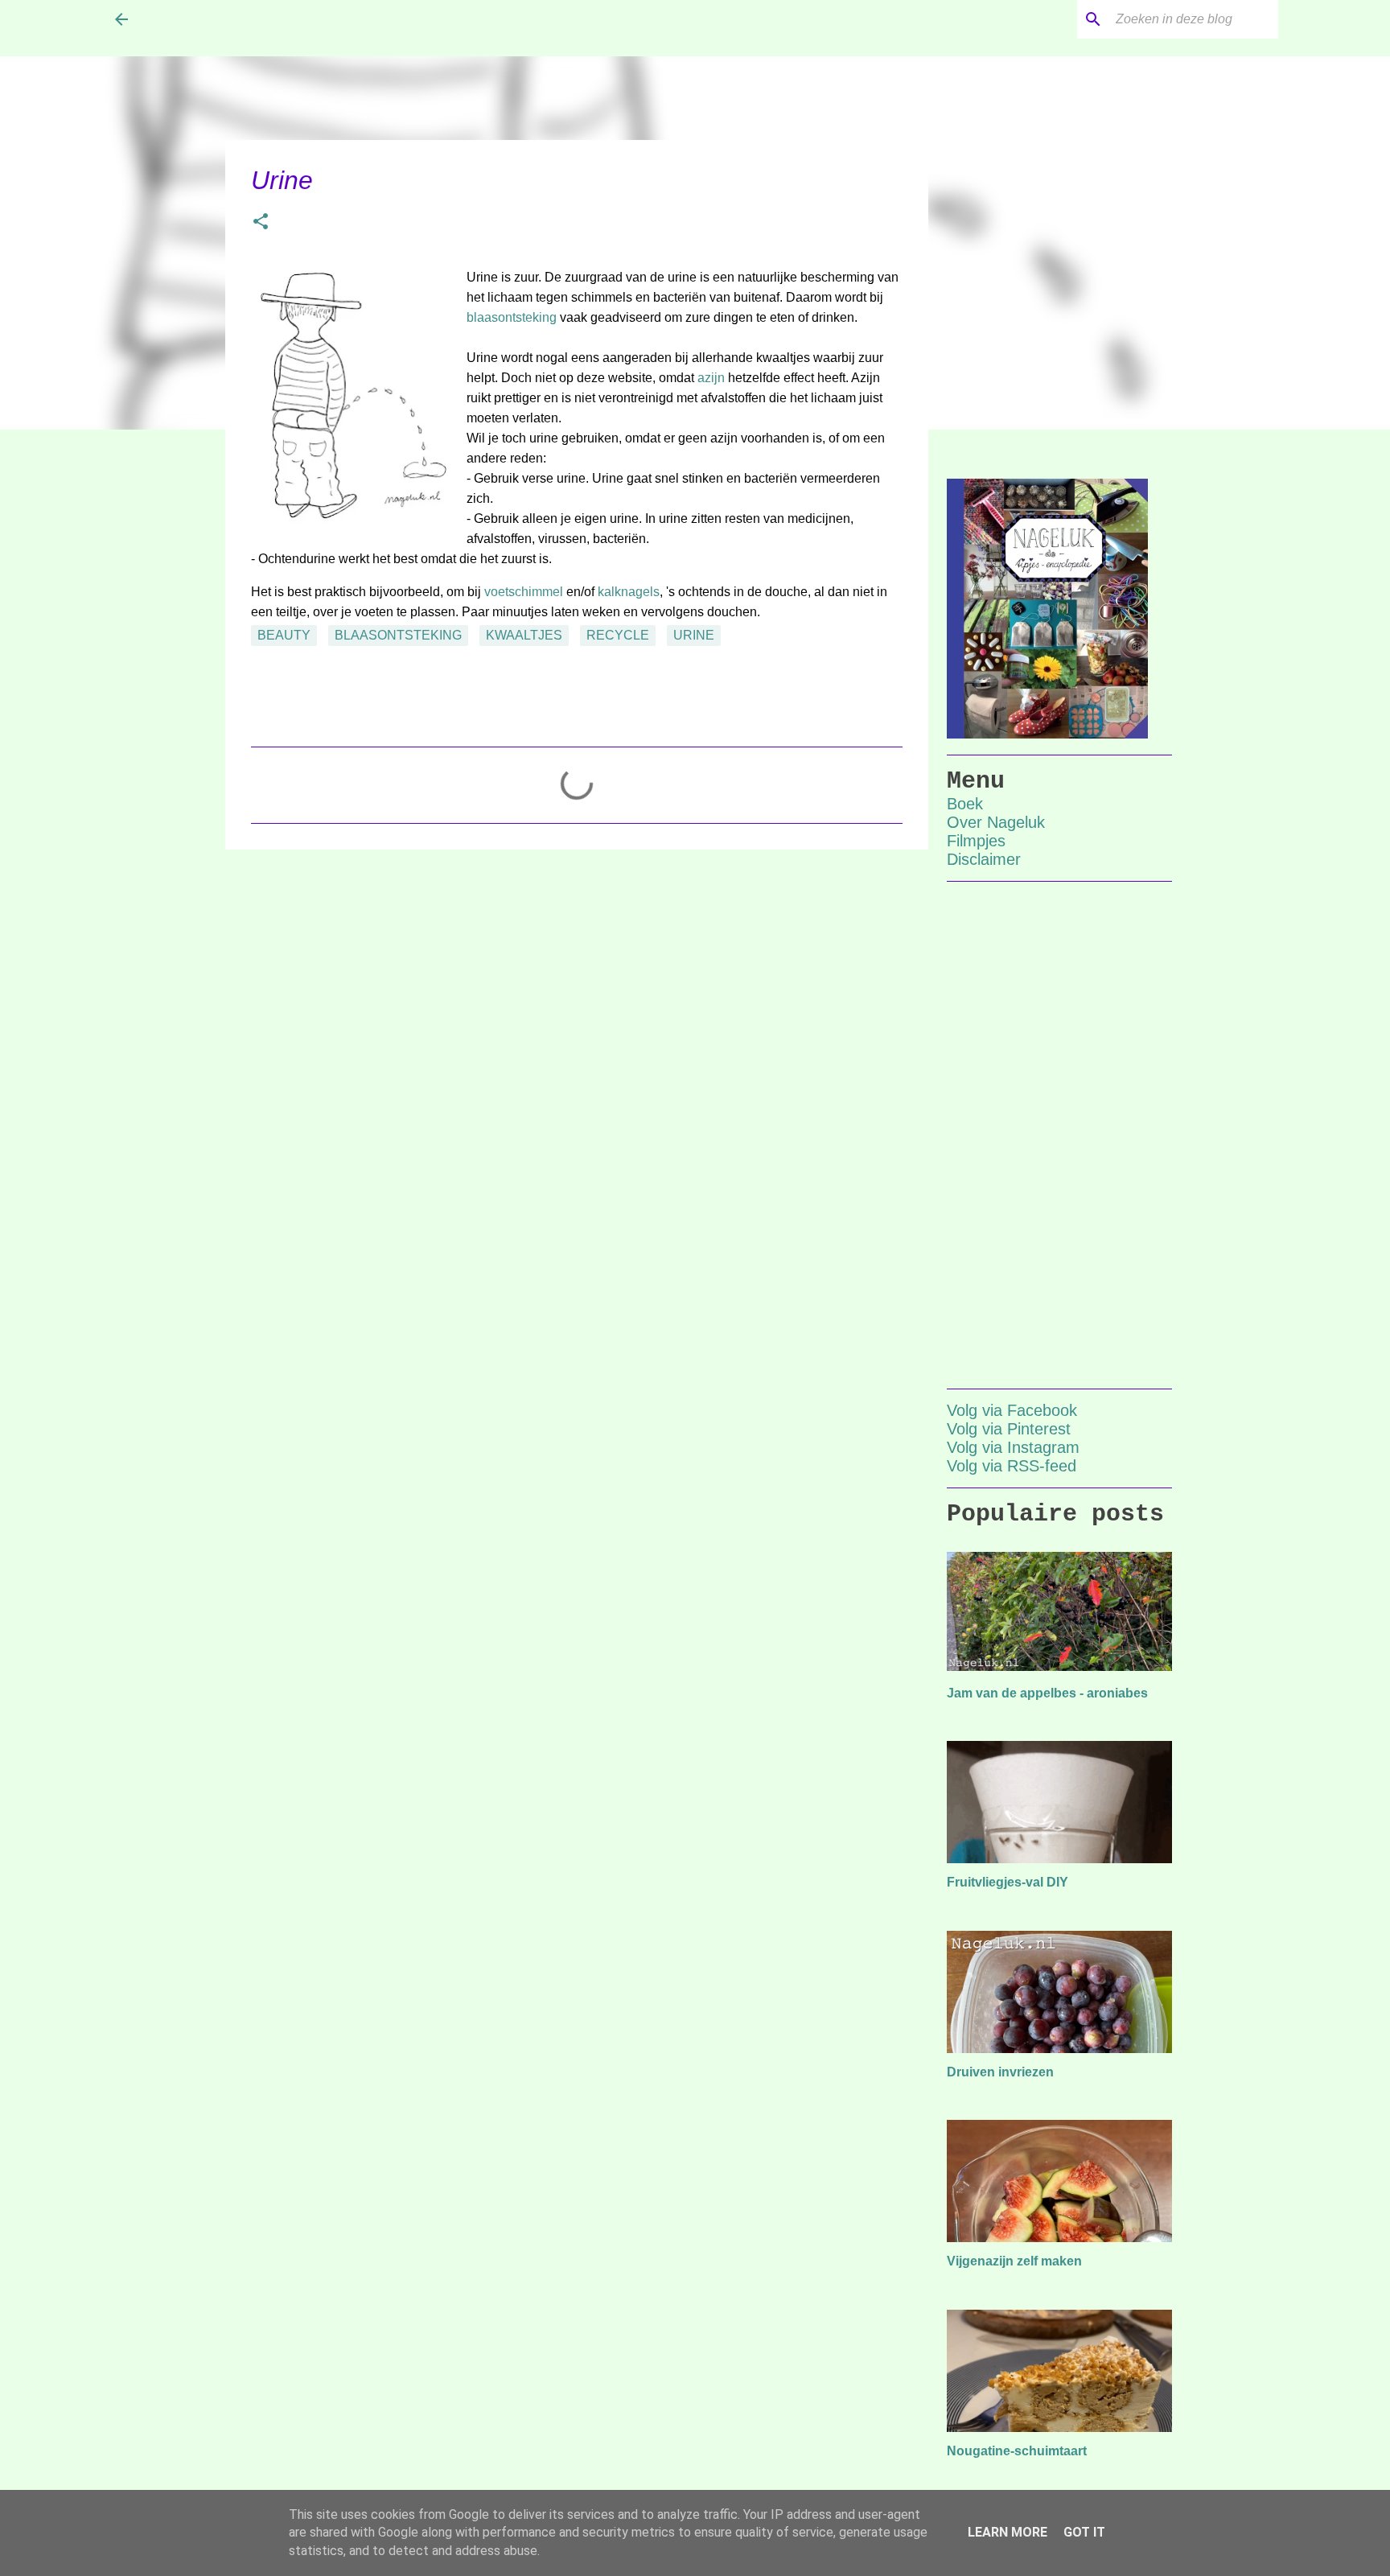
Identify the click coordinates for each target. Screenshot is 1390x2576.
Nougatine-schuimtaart (1017, 2451)
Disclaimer (984, 859)
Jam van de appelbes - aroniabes (1047, 1693)
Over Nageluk (996, 822)
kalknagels (629, 592)
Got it (1084, 2532)
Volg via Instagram (1013, 1447)
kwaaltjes (524, 635)
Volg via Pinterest (1009, 1429)
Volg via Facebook (1012, 1410)
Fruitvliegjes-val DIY (1008, 1882)
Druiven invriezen (1000, 2072)
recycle (618, 635)
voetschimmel (524, 592)
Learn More (1008, 2532)
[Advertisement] (577, 986)
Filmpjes (976, 841)
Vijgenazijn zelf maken (1014, 2261)
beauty (284, 635)
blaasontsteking (512, 317)
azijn (711, 378)
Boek (965, 804)
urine (694, 635)
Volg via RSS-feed (1012, 1466)
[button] (261, 223)
